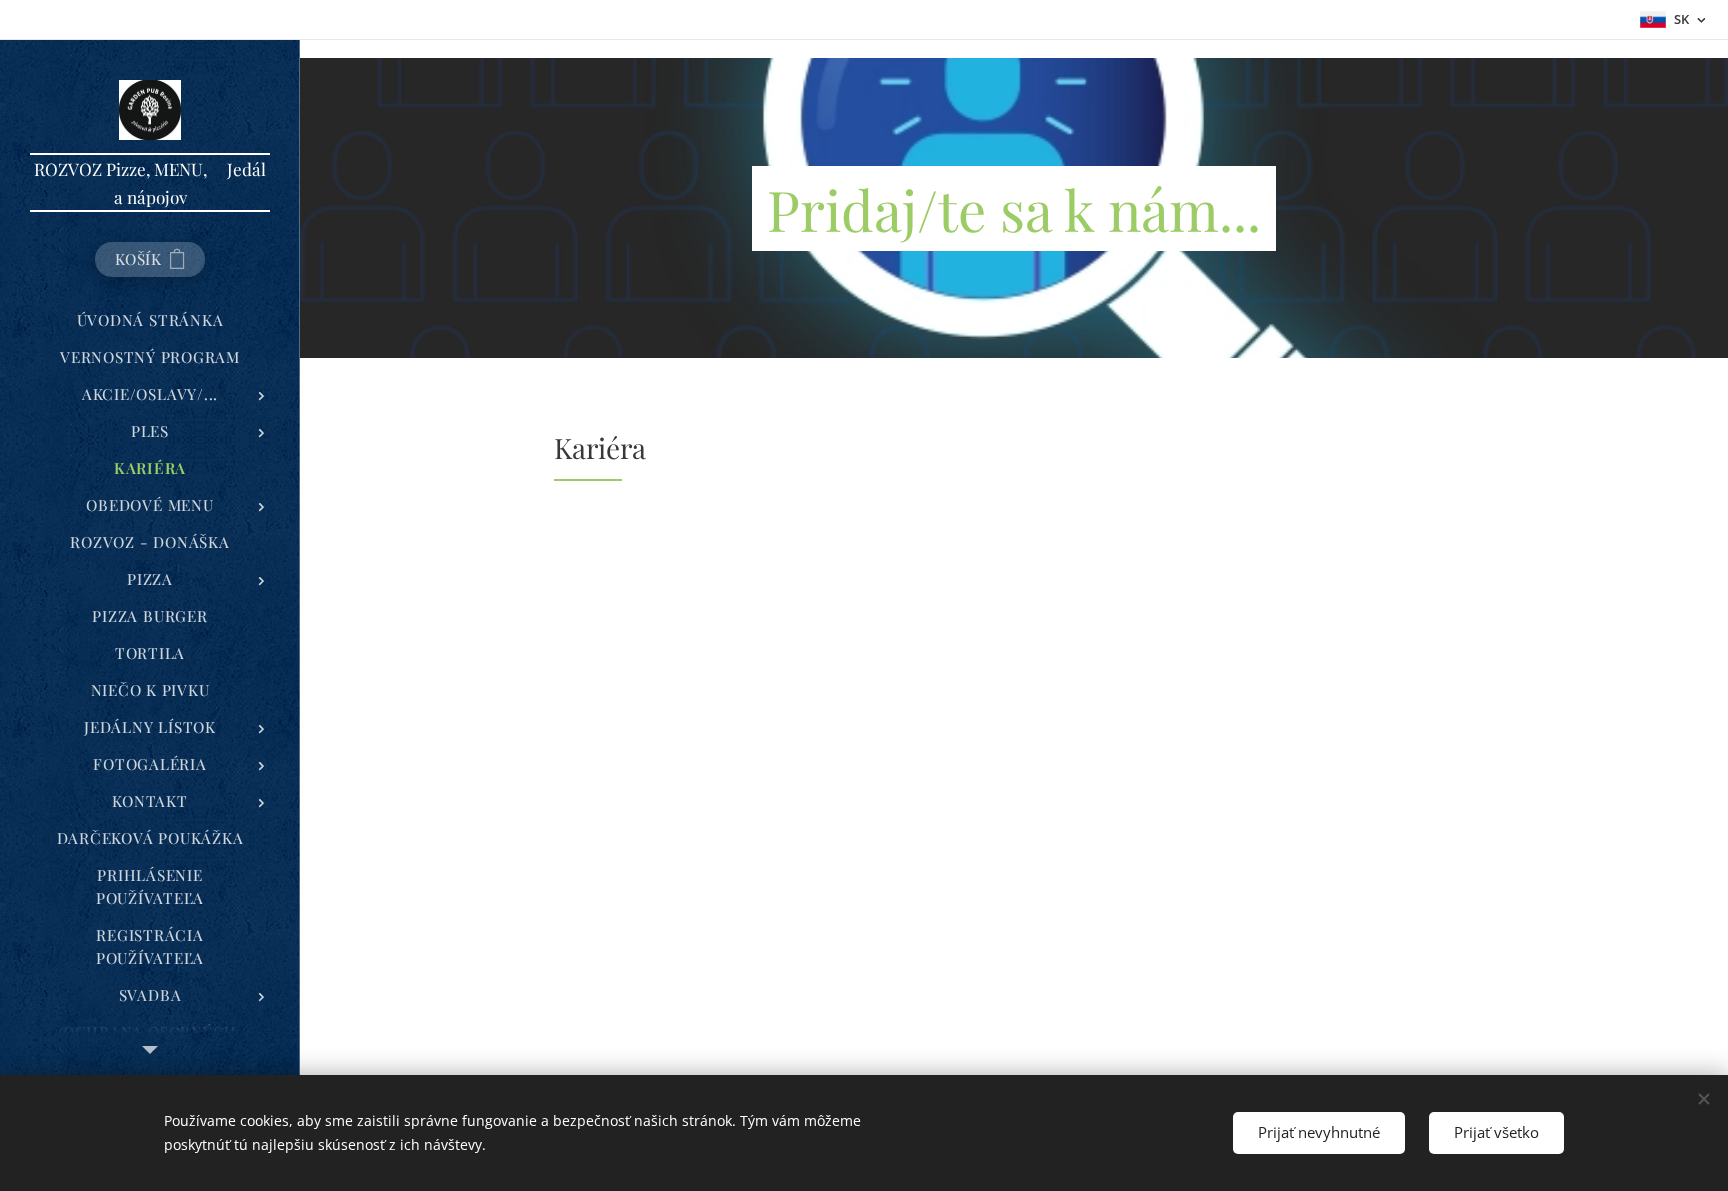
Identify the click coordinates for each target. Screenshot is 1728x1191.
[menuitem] (150, 320)
